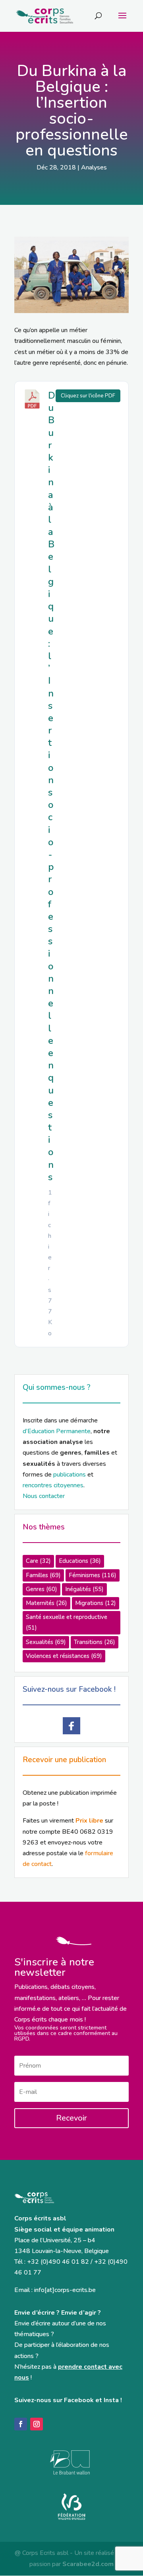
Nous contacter (44, 1496)
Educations (80, 1561)
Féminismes (93, 1575)
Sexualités (46, 1642)
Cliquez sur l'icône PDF (88, 396)
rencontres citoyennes (53, 1485)
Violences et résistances (64, 1656)
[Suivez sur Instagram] (37, 2424)
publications (70, 1475)
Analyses (94, 167)
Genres (42, 1589)
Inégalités (84, 1589)
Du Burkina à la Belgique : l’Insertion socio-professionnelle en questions (52, 786)
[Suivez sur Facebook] (21, 2424)
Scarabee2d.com (88, 2564)
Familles (43, 1575)
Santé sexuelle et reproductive (67, 1622)
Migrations (96, 1603)
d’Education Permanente (57, 1431)
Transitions (95, 1642)
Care (38, 1561)
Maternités (46, 1603)
